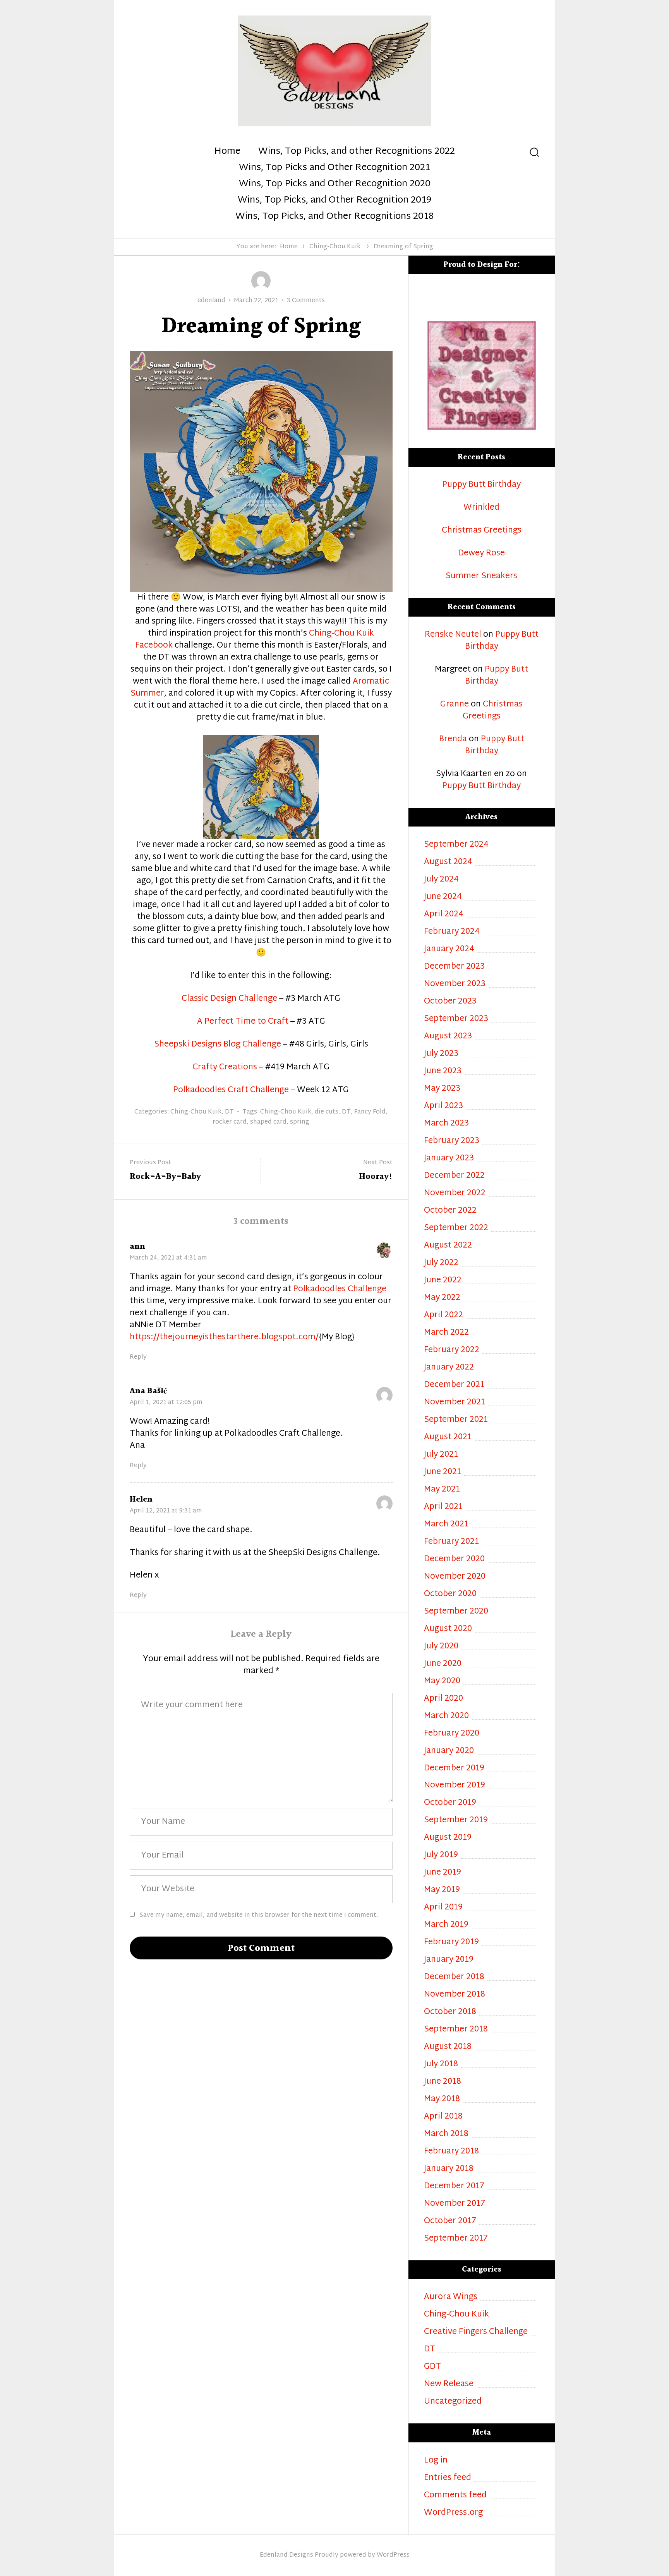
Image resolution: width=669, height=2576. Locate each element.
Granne (455, 705)
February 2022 (452, 1350)
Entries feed (448, 2478)
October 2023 (450, 1002)
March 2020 (446, 1716)
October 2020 (450, 1594)
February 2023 (452, 1141)
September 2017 (456, 2239)
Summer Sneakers (481, 577)
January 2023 (449, 1159)
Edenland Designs (286, 2555)
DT (229, 1112)
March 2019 (446, 1925)
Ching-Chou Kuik (335, 247)
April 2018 (443, 2117)
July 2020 (441, 1647)
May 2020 (442, 1682)
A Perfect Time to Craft (243, 1022)
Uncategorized (453, 2402)
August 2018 (448, 2047)
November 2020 (455, 1577)
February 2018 (451, 2152)
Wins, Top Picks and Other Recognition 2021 (334, 168)
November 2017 (455, 2204)
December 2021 (454, 1385)
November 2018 (455, 1995)
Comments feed (455, 2496)
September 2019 (456, 1821)
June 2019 (443, 1873)
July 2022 (441, 1263)
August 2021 (448, 1438)
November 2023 (455, 984)
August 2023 (448, 1037)
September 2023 (456, 1019)
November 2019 (455, 1786)
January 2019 (449, 1960)
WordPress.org (453, 2513)
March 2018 (446, 2134)
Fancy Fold (370, 1112)
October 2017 (450, 2221)
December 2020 (454, 1560)
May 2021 (442, 1490)
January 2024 (449, 949)
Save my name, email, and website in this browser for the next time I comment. (259, 1915)
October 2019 (450, 1803)
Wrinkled (481, 508)
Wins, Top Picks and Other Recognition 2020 (335, 184)
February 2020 (452, 1734)
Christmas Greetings (482, 531)
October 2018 (450, 2012)
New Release (449, 2384)
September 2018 (456, 2030)
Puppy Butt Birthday (481, 485)
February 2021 (451, 1542)
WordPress (393, 2555)
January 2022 (449, 1368)
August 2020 (448, 1629)
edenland (211, 301)
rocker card (230, 1122)
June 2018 (443, 2082)
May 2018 (442, 2099)
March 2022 (446, 1333)
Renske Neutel (453, 635)
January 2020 (449, 1751)
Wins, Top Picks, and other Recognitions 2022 (357, 152)
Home (227, 152)
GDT (432, 2367)
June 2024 (443, 897)
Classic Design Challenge (229, 999)
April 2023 (443, 1106)
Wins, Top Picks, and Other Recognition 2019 (334, 201)
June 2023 (443, 1071)
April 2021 (443, 1507)
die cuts (327, 1112)
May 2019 (442, 1890)
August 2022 (448, 1246)
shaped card (268, 1122)
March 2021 (446, 1525)
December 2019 (454, 1769)
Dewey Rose (481, 554)
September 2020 (456, 1612)
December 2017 (454, 2187)
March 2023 (446, 1124)
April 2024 (444, 915)
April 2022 (443, 1315)
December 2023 (454, 967)
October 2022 (450, 1211)
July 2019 (441, 1855)
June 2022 (443, 1281)
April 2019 (443, 1908)
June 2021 (443, 1472)
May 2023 (442, 1089)
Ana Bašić (148, 1391)
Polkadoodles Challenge (340, 1289)
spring (300, 1122)
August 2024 (448, 862)
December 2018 (454, 1977)
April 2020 (443, 1699)
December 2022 (454, 1176)
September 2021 (456, 1420)
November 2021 (455, 1403)
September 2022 (456, 1228)
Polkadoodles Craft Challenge (231, 1090)
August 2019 (448, 1838)
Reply (138, 1358)
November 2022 (455, 1193)
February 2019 (451, 1943)
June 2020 (443, 1664)
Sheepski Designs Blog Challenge (218, 1045)
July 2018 (441, 2065)
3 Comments (306, 301)
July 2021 (441, 1455)
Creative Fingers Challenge (476, 2332)
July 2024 (441, 880)
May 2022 (442, 1298)
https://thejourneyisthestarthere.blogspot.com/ (224, 1337)
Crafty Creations (225, 1067)
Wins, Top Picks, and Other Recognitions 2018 (334, 217)
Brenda (453, 739)
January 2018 (449, 2169)
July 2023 (441, 1054)
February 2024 (452, 932)
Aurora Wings (451, 2297)
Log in (436, 2461)
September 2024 (456, 845)
